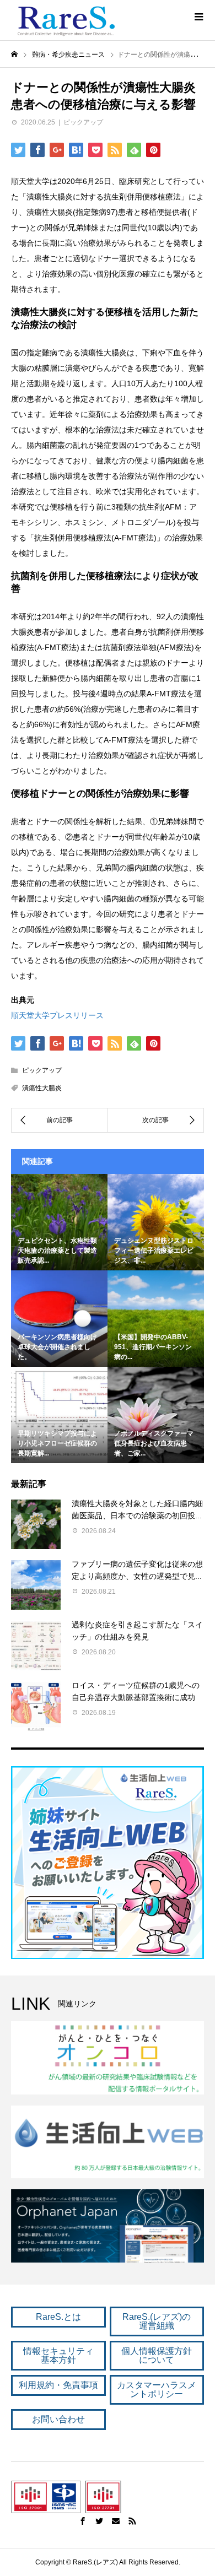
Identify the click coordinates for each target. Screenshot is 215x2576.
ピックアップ (83, 122)
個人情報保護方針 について (157, 2355)
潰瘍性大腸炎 (42, 1088)
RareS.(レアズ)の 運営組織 (157, 2321)
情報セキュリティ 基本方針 (58, 2355)
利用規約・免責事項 (58, 2385)
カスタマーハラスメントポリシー (157, 2390)
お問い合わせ (58, 2419)
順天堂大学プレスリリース (57, 1015)
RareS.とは (58, 2317)
